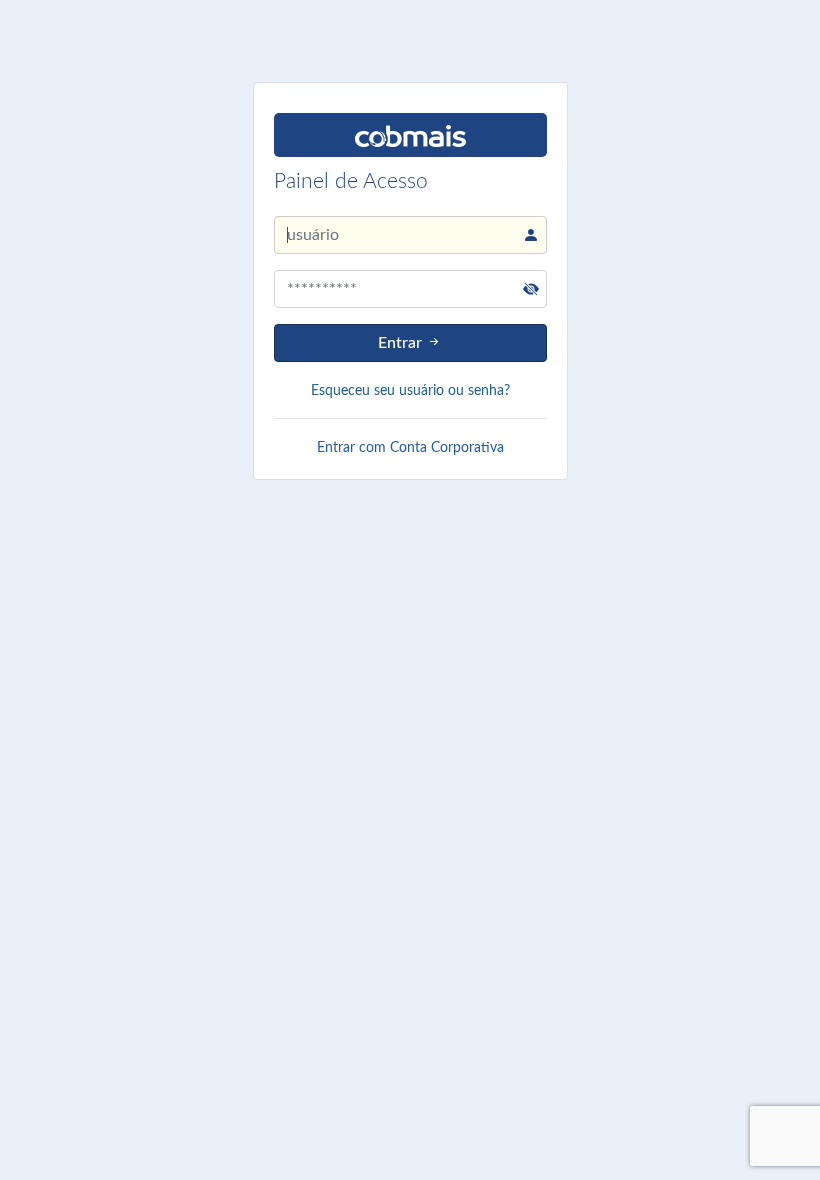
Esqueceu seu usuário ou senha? (410, 391)
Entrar (402, 343)
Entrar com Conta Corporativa (410, 448)
